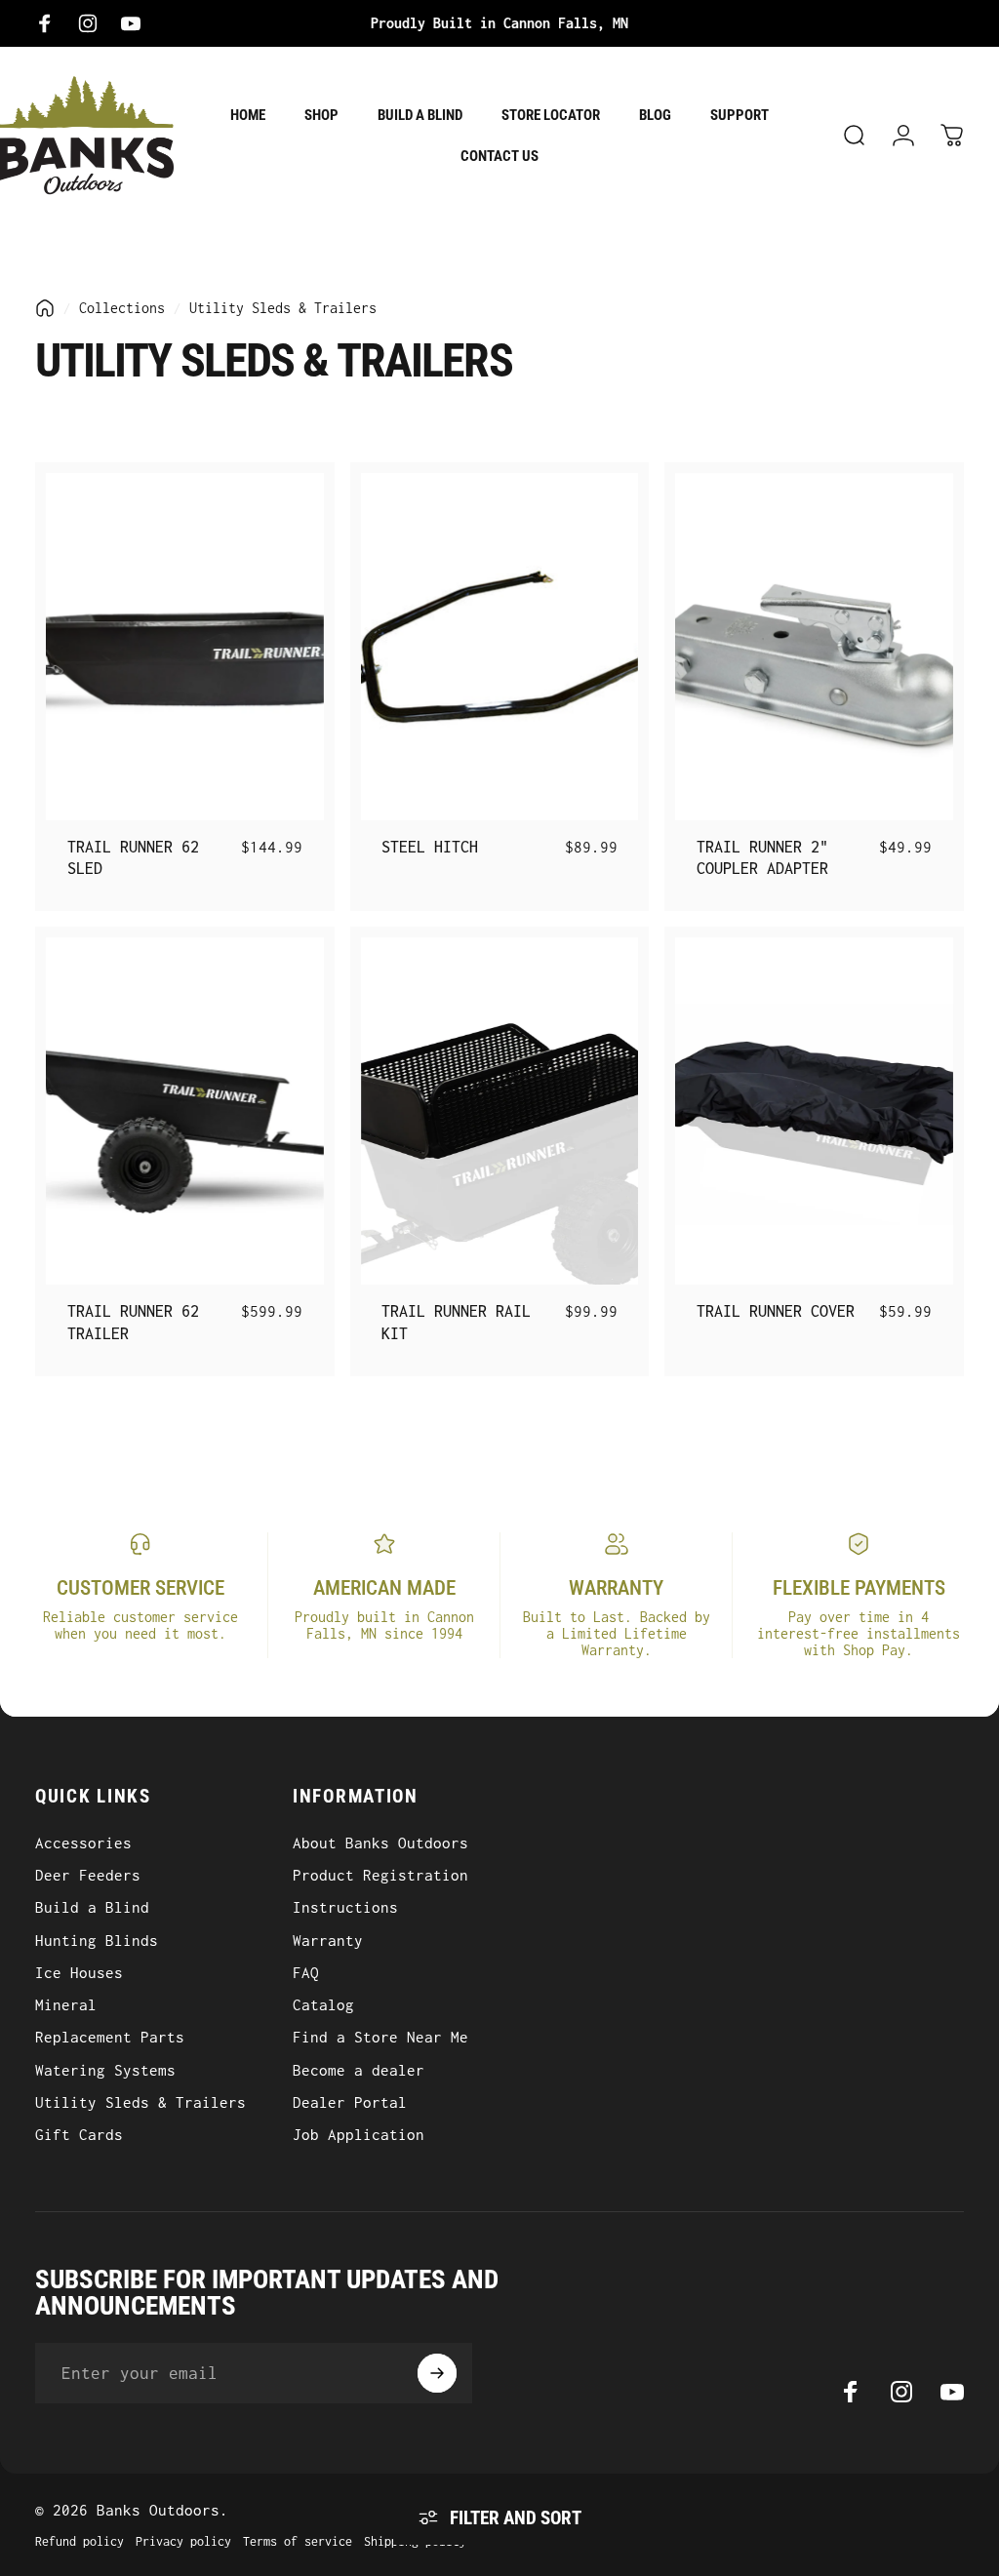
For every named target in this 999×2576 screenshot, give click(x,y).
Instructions (345, 1907)
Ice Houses (79, 1972)
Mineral (66, 2004)
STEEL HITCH (430, 847)
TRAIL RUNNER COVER (776, 1311)
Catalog (323, 2004)
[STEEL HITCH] (500, 647)
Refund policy (80, 2541)
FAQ (306, 1972)
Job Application (359, 2134)
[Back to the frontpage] (45, 308)
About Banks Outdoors (380, 1843)
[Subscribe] (437, 2373)
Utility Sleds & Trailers (140, 2102)
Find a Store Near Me (380, 2037)
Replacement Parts (110, 2037)
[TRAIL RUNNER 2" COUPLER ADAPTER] (814, 647)
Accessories (83, 1843)
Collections (122, 308)
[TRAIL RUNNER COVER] (814, 1111)
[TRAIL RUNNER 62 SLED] (185, 647)
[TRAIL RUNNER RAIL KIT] (500, 1111)
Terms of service (298, 2541)
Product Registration (380, 1875)
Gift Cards (79, 2134)
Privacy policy (183, 2541)
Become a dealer (359, 2070)
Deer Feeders (88, 1875)
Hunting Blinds (97, 1940)
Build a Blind (92, 1907)
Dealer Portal (350, 2102)
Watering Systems (105, 2070)
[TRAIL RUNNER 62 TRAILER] (185, 1111)
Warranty (328, 1940)
